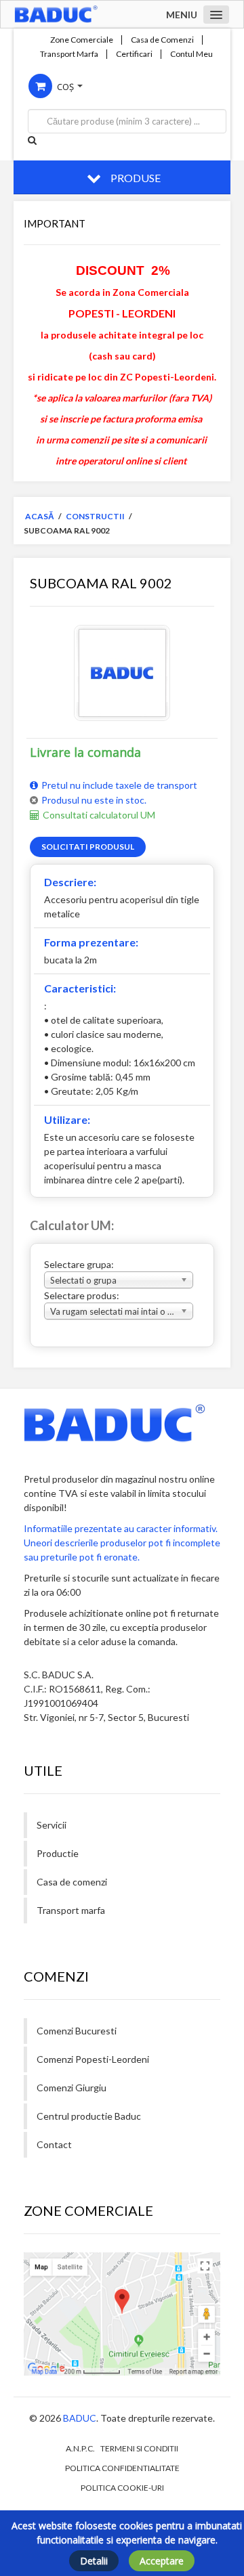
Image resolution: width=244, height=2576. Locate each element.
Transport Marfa (69, 54)
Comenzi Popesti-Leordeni (93, 2059)
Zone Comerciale (82, 40)
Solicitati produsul (88, 847)
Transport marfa (71, 1910)
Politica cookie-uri (122, 2488)
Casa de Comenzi (162, 40)
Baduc (80, 2418)
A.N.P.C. (80, 2448)
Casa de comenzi (72, 1882)
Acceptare (162, 2561)
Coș (65, 87)
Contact (54, 2144)
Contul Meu (191, 54)
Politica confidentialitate (122, 2468)
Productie (58, 1853)
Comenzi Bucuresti (77, 2031)
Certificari (134, 54)
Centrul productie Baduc (89, 2116)
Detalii (94, 2561)
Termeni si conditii (139, 2448)
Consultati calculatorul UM (99, 815)
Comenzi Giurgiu (72, 2088)
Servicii (52, 1825)
